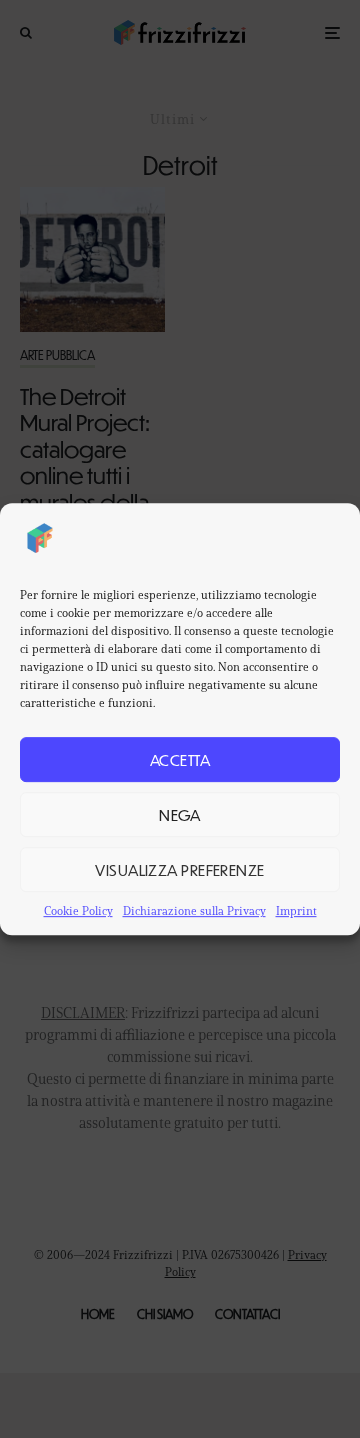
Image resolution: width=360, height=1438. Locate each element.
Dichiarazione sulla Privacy (194, 910)
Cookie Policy (78, 910)
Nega (180, 814)
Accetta (180, 759)
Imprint (296, 910)
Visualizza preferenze (179, 869)
